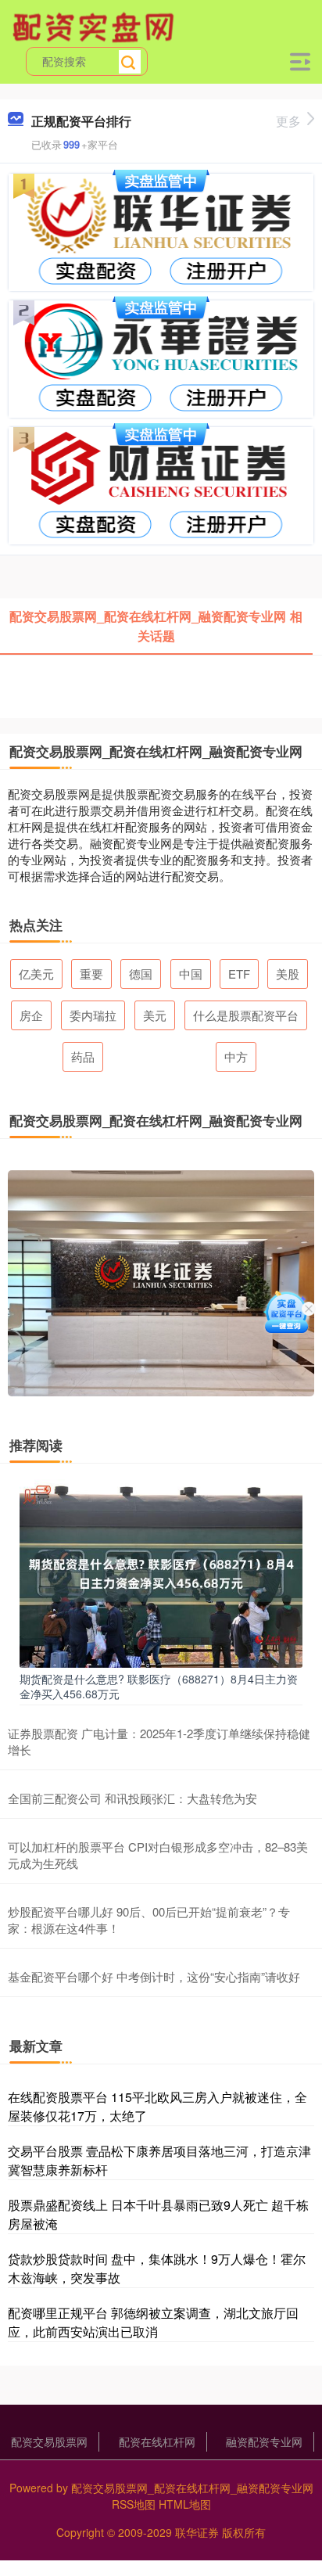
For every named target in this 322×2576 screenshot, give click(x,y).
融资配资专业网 (264, 2441)
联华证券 (197, 2532)
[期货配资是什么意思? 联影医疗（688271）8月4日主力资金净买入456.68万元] (161, 1572)
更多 (288, 121)
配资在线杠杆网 (157, 2441)
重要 (91, 974)
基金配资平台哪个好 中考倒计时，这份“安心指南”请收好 (154, 1976)
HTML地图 (185, 2504)
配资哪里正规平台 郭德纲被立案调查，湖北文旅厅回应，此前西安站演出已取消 (153, 2322)
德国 (141, 974)
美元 (155, 1015)
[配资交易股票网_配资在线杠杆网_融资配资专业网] (95, 26)
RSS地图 (134, 2504)
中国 (191, 974)
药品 (83, 1056)
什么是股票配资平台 (246, 1015)
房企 (31, 1015)
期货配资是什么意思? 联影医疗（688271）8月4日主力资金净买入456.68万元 (159, 1686)
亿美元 (36, 974)
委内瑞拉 (93, 1015)
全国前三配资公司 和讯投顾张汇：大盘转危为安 (132, 1798)
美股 (288, 974)
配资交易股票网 (49, 2441)
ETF (239, 974)
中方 (236, 1056)
